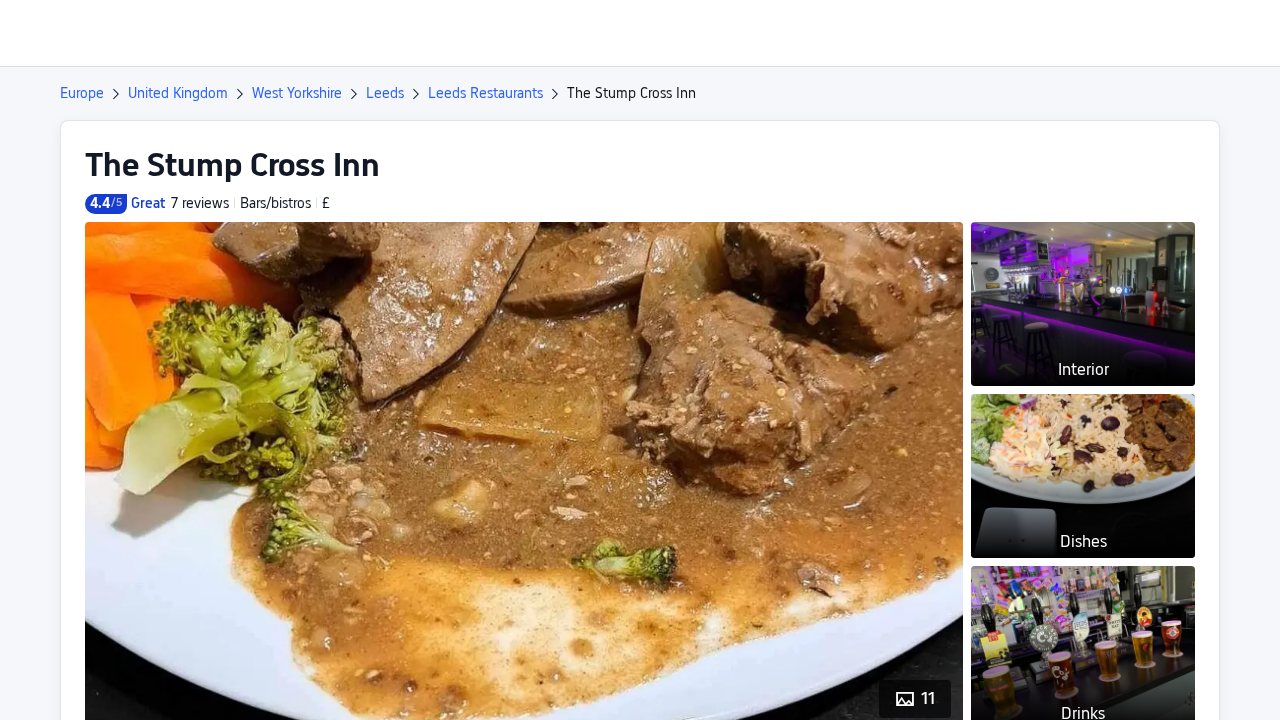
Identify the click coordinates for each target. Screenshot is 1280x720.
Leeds (385, 93)
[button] (1113, 33)
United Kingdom (178, 93)
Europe (82, 93)
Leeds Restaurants (485, 93)
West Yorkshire (297, 93)
